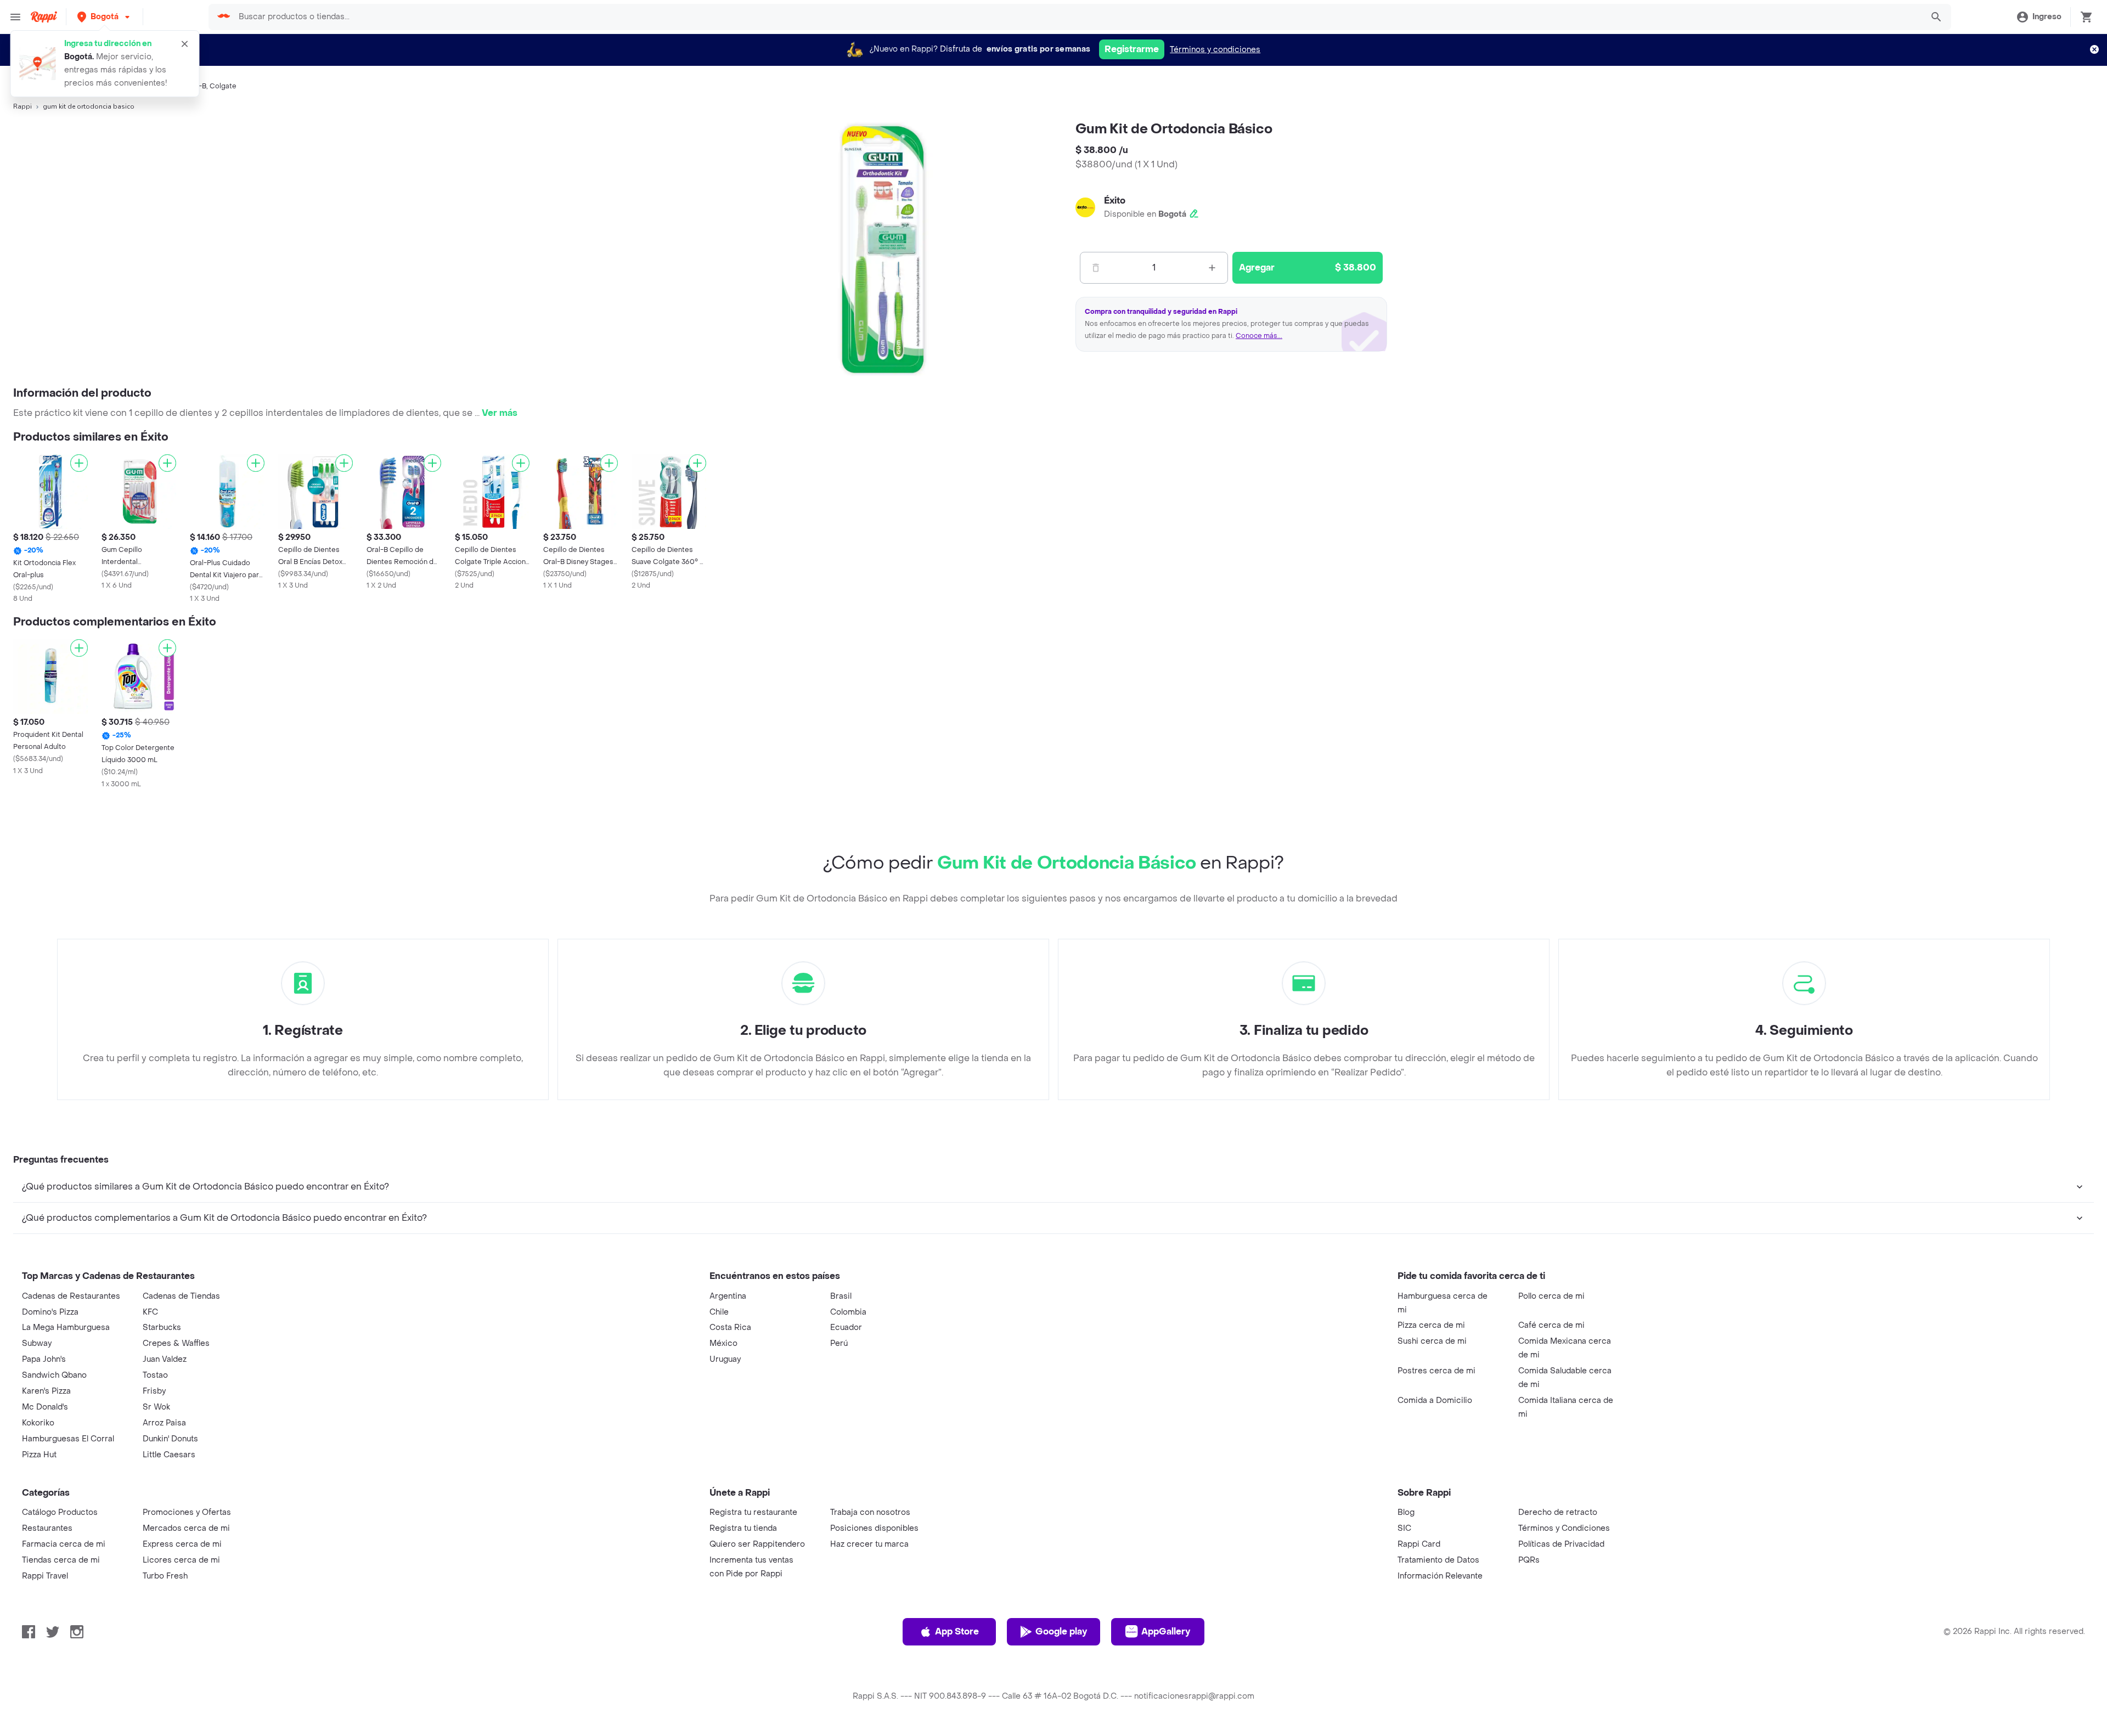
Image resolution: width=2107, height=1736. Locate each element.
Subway (37, 1343)
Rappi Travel (45, 1576)
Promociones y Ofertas (187, 1512)
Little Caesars (169, 1455)
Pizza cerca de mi (1431, 1325)
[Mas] (1212, 268)
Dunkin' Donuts (170, 1439)
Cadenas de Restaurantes (71, 1296)
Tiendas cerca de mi (61, 1560)
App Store (957, 1631)
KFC (150, 1312)
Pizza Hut (39, 1455)
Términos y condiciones (1215, 50)
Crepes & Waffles (176, 1343)
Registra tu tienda (743, 1528)
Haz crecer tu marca (869, 1544)
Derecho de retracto (1558, 1512)
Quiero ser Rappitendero (757, 1544)
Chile (719, 1312)
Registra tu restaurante (753, 1512)
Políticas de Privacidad (1561, 1544)
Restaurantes (47, 1528)
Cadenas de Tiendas (181, 1296)
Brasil (841, 1296)
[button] (105, 17)
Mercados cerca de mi (186, 1528)
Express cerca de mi (182, 1544)
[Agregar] (79, 463)
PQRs (1529, 1560)
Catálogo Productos (60, 1512)
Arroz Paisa (164, 1423)
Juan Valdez (165, 1359)
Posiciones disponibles (874, 1528)
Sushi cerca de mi (1432, 1341)
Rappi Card (1419, 1544)
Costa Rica (730, 1328)
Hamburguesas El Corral (68, 1439)
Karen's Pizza (46, 1391)
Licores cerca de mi (181, 1560)
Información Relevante (1440, 1576)
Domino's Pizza (50, 1312)
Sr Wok (156, 1407)
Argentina (728, 1296)
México (723, 1343)
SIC (1404, 1528)
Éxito (1115, 201)
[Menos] (1096, 268)
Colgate (223, 86)
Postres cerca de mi (1436, 1371)
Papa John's (44, 1359)
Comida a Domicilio (1435, 1400)
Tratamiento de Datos (1438, 1560)
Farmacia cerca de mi (64, 1544)
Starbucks (162, 1328)
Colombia (848, 1312)
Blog (1406, 1512)
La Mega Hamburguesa (66, 1328)
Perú (839, 1343)
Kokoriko (38, 1423)
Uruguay (725, 1359)
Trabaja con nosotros (870, 1512)
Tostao (155, 1375)
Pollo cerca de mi (1551, 1296)
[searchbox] (1077, 17)
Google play (1061, 1631)
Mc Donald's (45, 1407)
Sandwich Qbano (54, 1375)
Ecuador (846, 1328)
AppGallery (1166, 1631)
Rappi (22, 106)
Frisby (154, 1391)
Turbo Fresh (165, 1576)
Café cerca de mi (1551, 1325)
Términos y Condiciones (1564, 1528)
